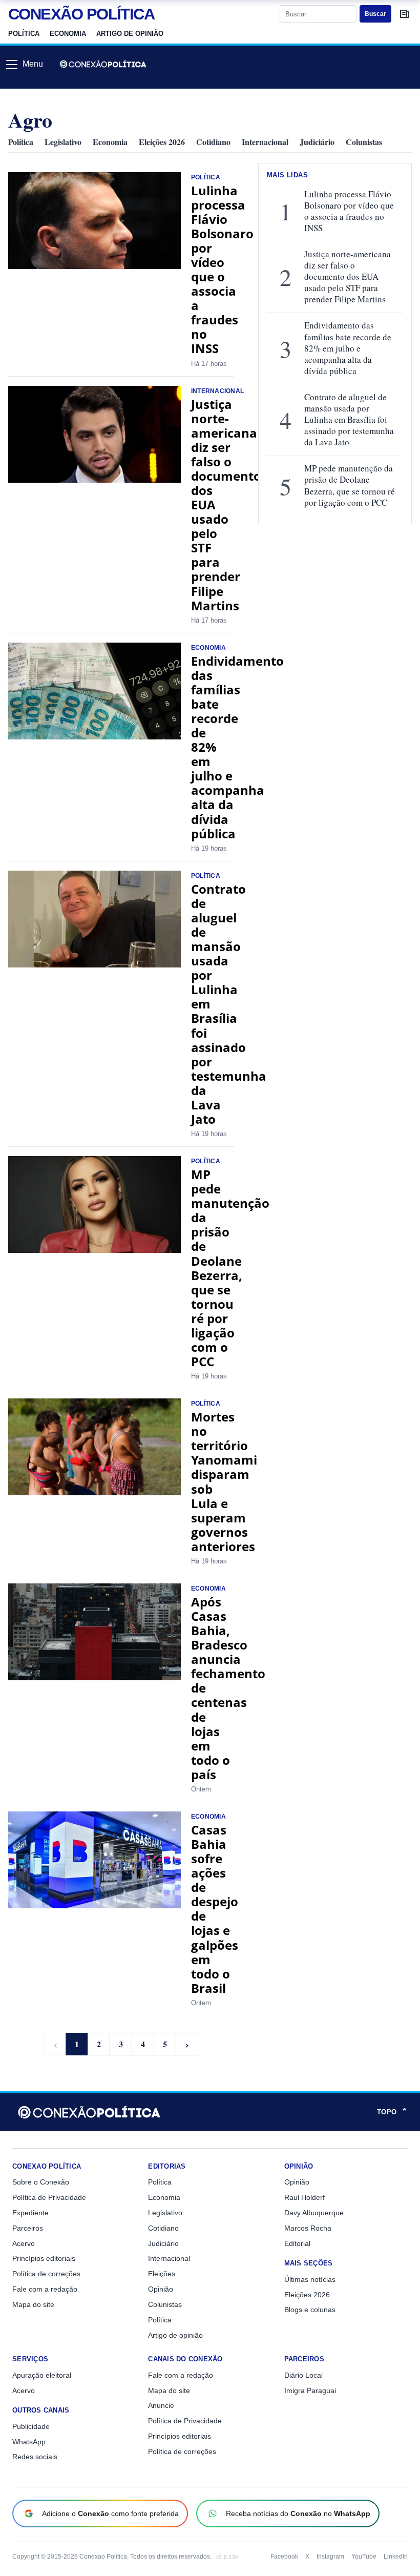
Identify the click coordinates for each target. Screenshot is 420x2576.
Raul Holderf (304, 2197)
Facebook (284, 2557)
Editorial (297, 2243)
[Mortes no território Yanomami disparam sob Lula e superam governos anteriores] (94, 1447)
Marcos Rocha (308, 2228)
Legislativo (63, 142)
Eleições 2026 (162, 142)
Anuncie (161, 2405)
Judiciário (317, 142)
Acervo (24, 2243)
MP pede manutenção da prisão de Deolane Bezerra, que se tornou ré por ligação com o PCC (230, 1268)
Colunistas (364, 142)
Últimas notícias (310, 2279)
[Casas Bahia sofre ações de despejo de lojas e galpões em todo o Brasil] (94, 1860)
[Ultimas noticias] (405, 14)
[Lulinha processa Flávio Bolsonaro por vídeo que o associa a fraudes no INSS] (94, 221)
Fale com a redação (45, 2289)
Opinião (161, 2289)
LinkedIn (396, 2557)
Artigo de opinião (130, 34)
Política (24, 34)
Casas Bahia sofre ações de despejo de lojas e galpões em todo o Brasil (215, 1909)
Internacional (265, 142)
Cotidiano (213, 142)
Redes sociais (35, 2457)
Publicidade (31, 2426)
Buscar (375, 14)
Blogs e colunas (310, 2310)
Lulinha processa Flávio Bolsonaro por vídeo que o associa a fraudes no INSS (222, 270)
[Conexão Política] (103, 64)
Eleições (162, 2274)
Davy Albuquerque (314, 2213)
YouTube (364, 2557)
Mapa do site (33, 2304)
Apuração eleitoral (42, 2375)
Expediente (30, 2213)
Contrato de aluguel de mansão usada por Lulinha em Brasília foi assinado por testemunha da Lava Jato (349, 420)
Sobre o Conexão (41, 2182)
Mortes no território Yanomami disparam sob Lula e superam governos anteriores (224, 1481)
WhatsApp (29, 2442)
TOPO (392, 2112)
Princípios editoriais (44, 2258)
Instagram (330, 2557)
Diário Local (303, 2375)
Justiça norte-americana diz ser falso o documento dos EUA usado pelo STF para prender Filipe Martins (348, 277)
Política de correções (46, 2274)
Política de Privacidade (49, 2197)
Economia (68, 34)
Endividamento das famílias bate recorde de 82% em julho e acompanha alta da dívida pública (348, 348)
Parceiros (28, 2228)
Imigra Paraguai (310, 2390)
